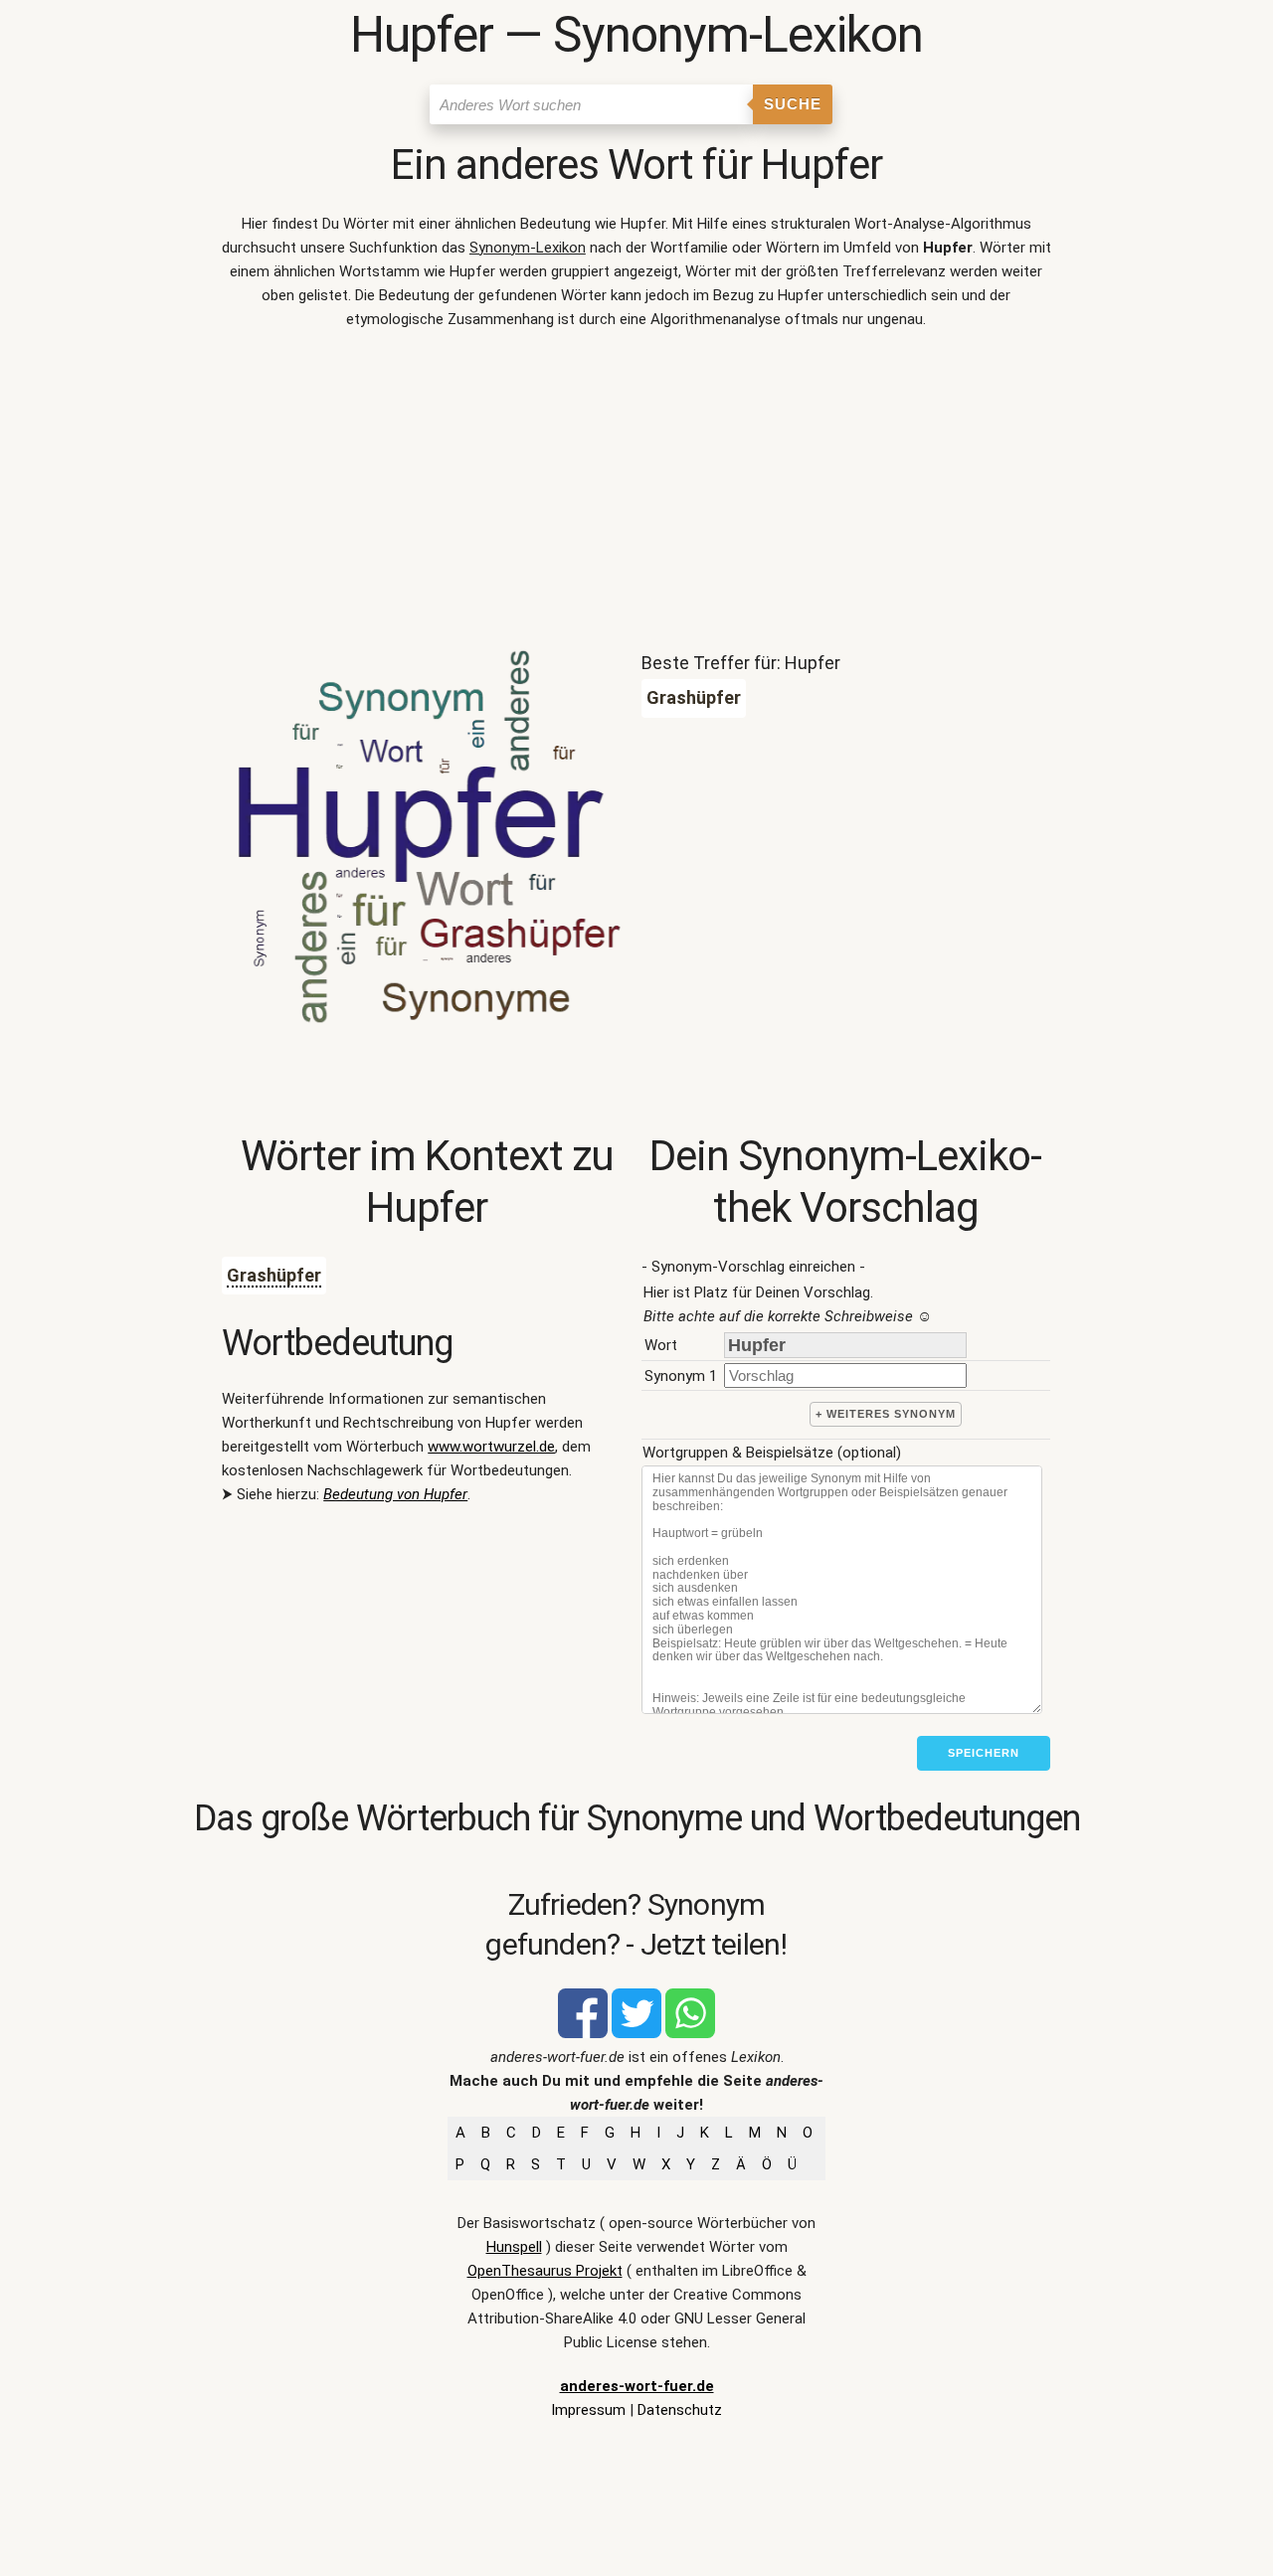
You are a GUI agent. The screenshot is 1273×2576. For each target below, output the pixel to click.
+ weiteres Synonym (886, 1414)
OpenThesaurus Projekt (545, 2271)
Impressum (588, 2410)
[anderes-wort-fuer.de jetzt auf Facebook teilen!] (583, 2033)
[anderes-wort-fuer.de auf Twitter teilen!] (636, 2033)
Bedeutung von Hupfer (395, 1494)
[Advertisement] (636, 495)
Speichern (984, 1753)
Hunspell (514, 2247)
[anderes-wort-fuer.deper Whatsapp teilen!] (690, 2033)
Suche (793, 104)
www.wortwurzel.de (491, 1447)
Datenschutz (680, 2410)
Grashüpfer (274, 1275)
